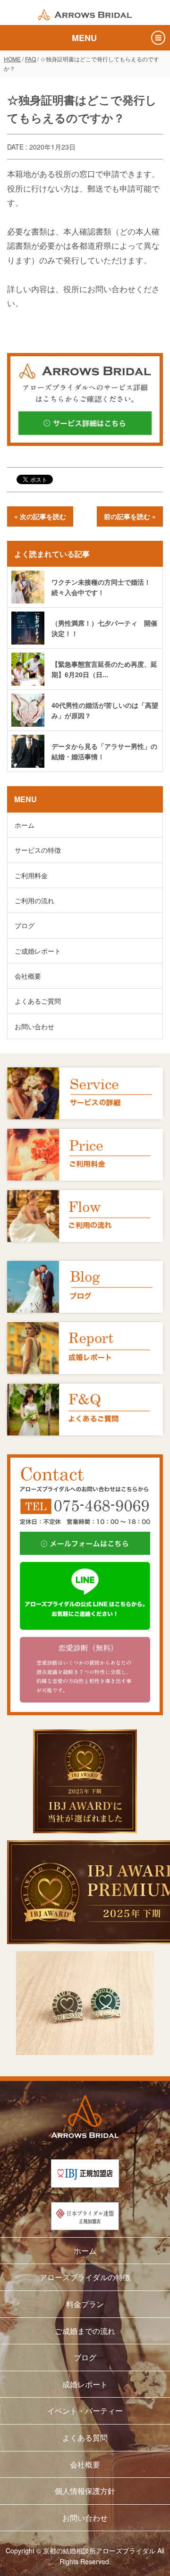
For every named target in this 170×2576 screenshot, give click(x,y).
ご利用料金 (31, 875)
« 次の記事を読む (40, 516)
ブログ (25, 925)
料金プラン (85, 2304)
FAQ (30, 59)
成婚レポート (85, 2384)
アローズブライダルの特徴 (85, 2277)
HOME (12, 59)
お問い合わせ (34, 1026)
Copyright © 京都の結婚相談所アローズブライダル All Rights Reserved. (85, 2556)
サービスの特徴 (38, 850)
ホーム (25, 825)
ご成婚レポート (38, 951)
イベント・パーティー (85, 2411)
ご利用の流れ (34, 900)
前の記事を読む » (130, 516)
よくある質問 (85, 2438)
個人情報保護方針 (85, 2491)
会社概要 (28, 976)
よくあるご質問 (38, 1001)
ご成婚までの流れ (85, 2331)
